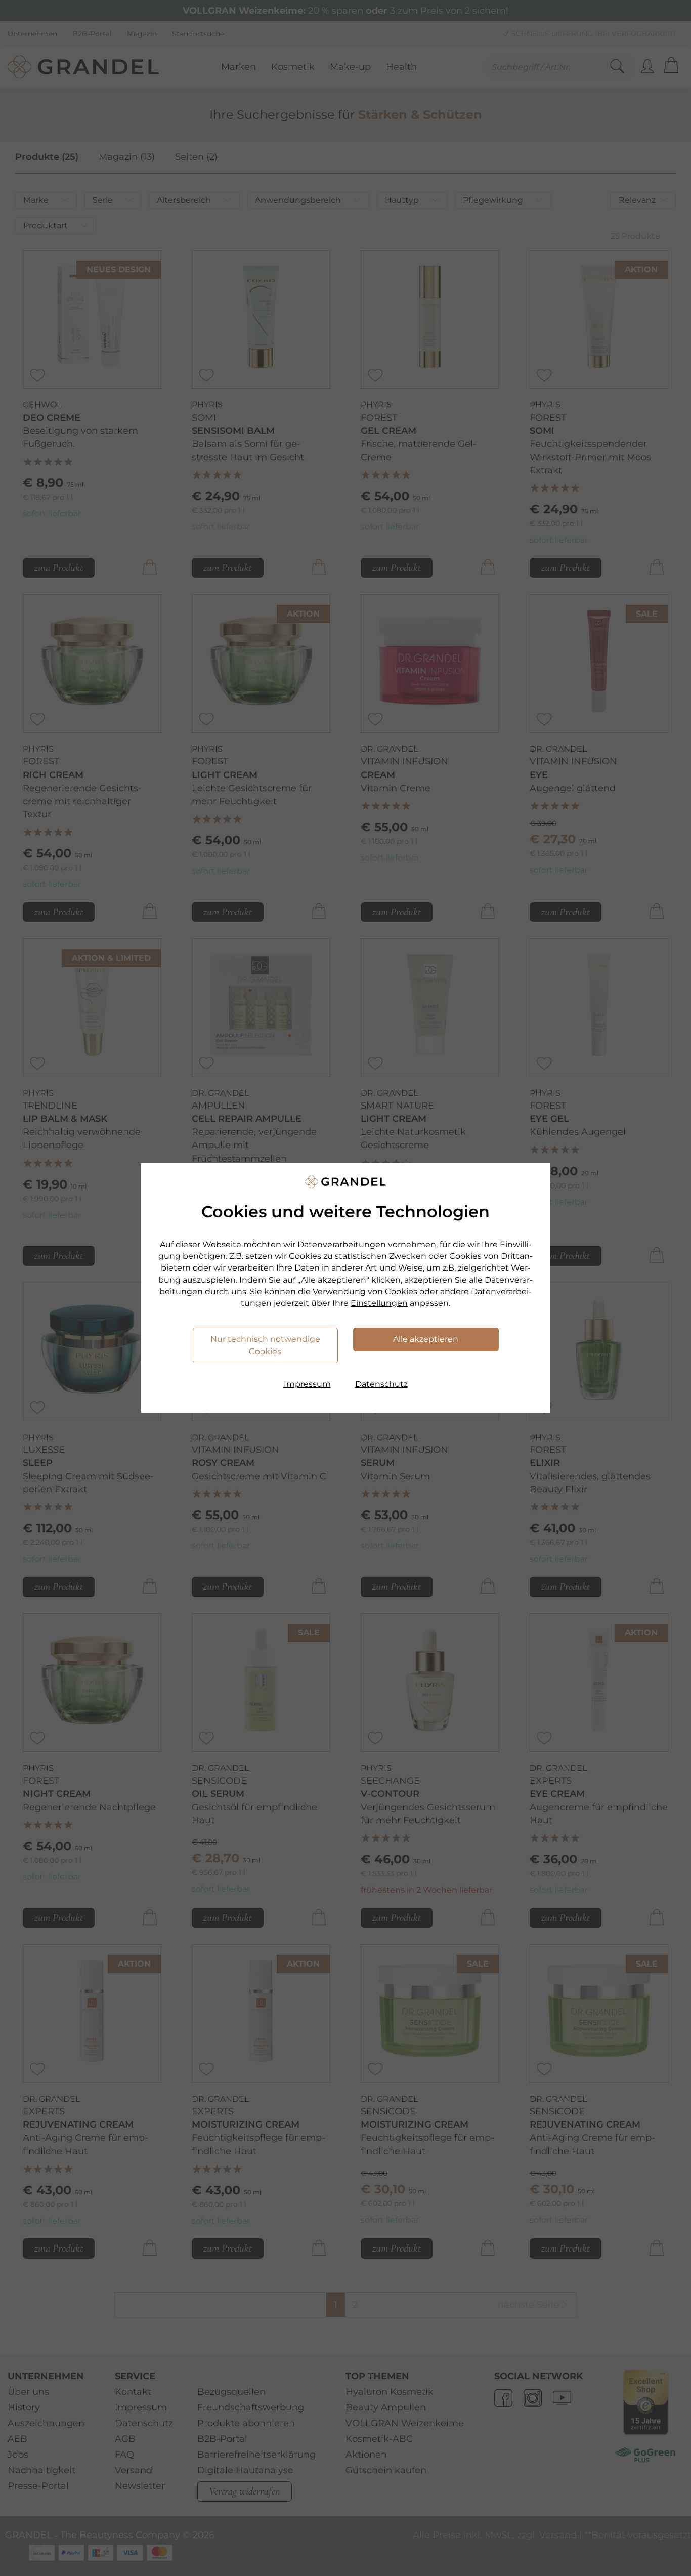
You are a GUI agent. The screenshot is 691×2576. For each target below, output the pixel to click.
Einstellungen (379, 1303)
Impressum (307, 1384)
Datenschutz (381, 1384)
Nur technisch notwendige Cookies (265, 1345)
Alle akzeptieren (426, 1339)
